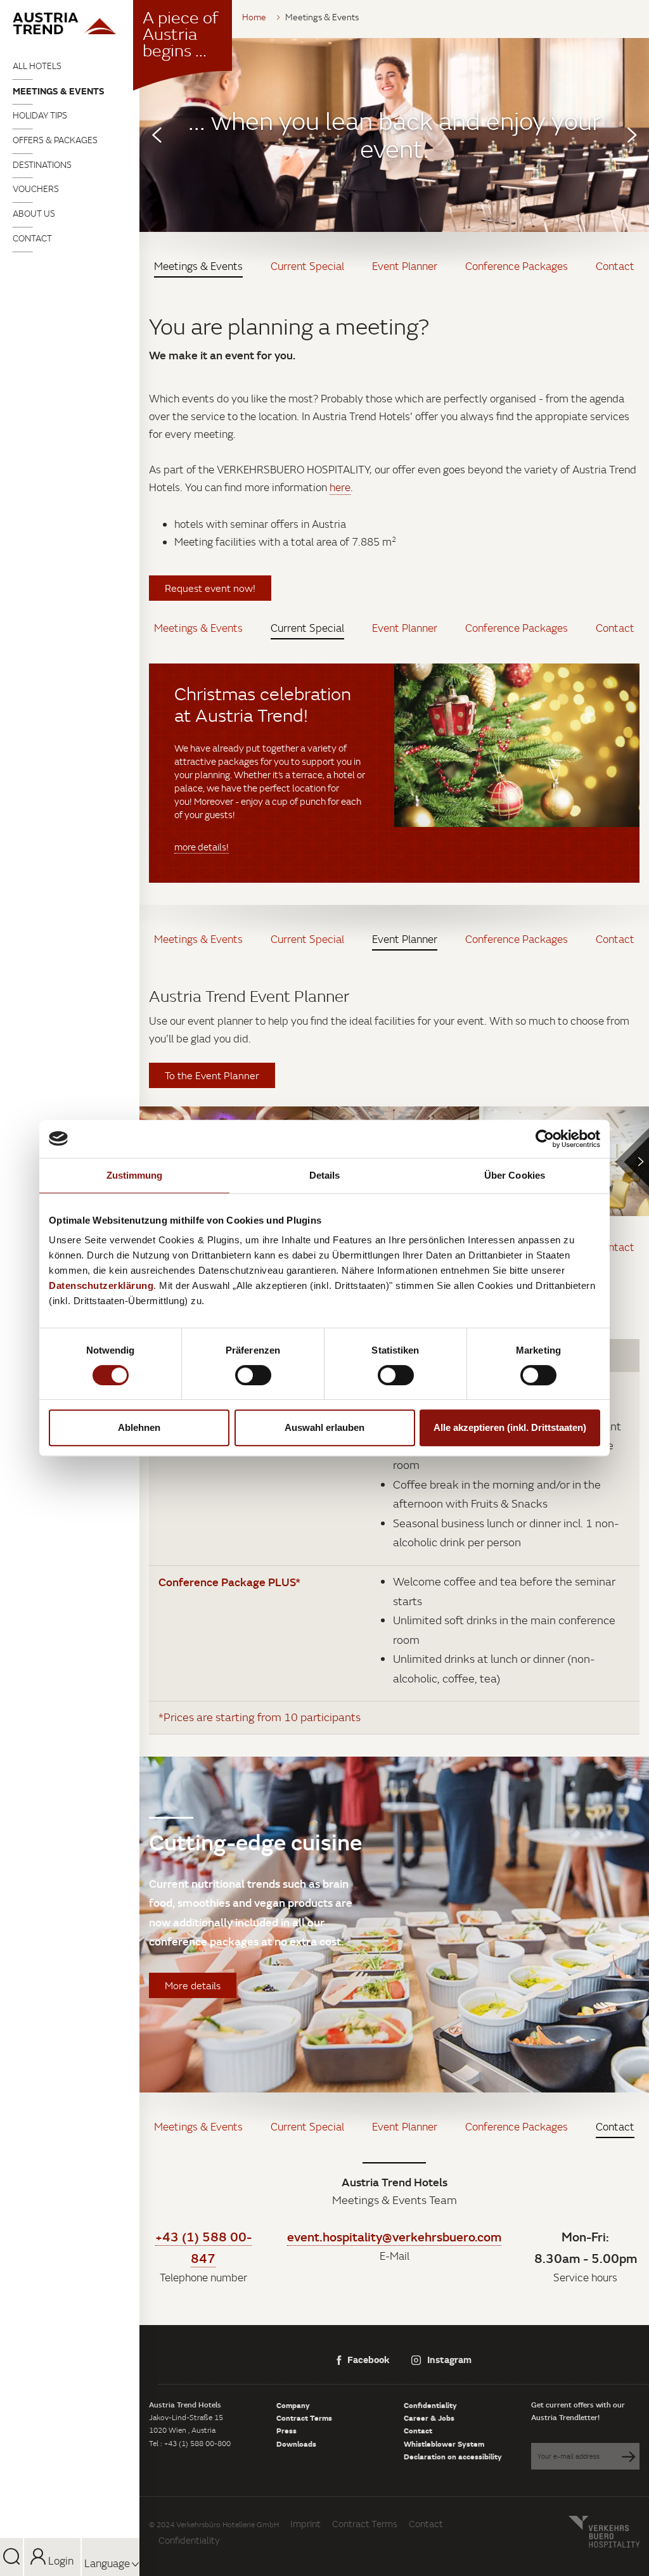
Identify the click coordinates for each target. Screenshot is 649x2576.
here (340, 487)
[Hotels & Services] (70, 23)
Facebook (369, 2359)
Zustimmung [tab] (135, 1175)
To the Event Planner (212, 1075)
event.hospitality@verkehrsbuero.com (394, 2236)
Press (286, 2430)
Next (632, 135)
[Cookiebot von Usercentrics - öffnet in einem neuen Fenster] (545, 1139)
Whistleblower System (444, 2444)
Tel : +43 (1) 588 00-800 (190, 2443)
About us (34, 214)
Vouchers (36, 189)
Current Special (307, 266)
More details (193, 1985)
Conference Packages (517, 266)
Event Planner (405, 266)
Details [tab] (325, 1175)
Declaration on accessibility (453, 2456)
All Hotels (37, 66)
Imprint (305, 2524)
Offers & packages (55, 140)
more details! (202, 847)
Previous (157, 135)
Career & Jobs (429, 2418)
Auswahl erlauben (324, 1427)
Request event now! (210, 588)
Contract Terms (304, 2418)
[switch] (253, 1375)
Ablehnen (139, 1427)
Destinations (42, 165)
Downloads (296, 2444)
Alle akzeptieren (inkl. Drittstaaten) (510, 1427)
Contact (32, 238)
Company (293, 2405)
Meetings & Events (59, 91)
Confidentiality (430, 2405)
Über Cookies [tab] (515, 1175)
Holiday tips (40, 115)
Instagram (449, 2359)
